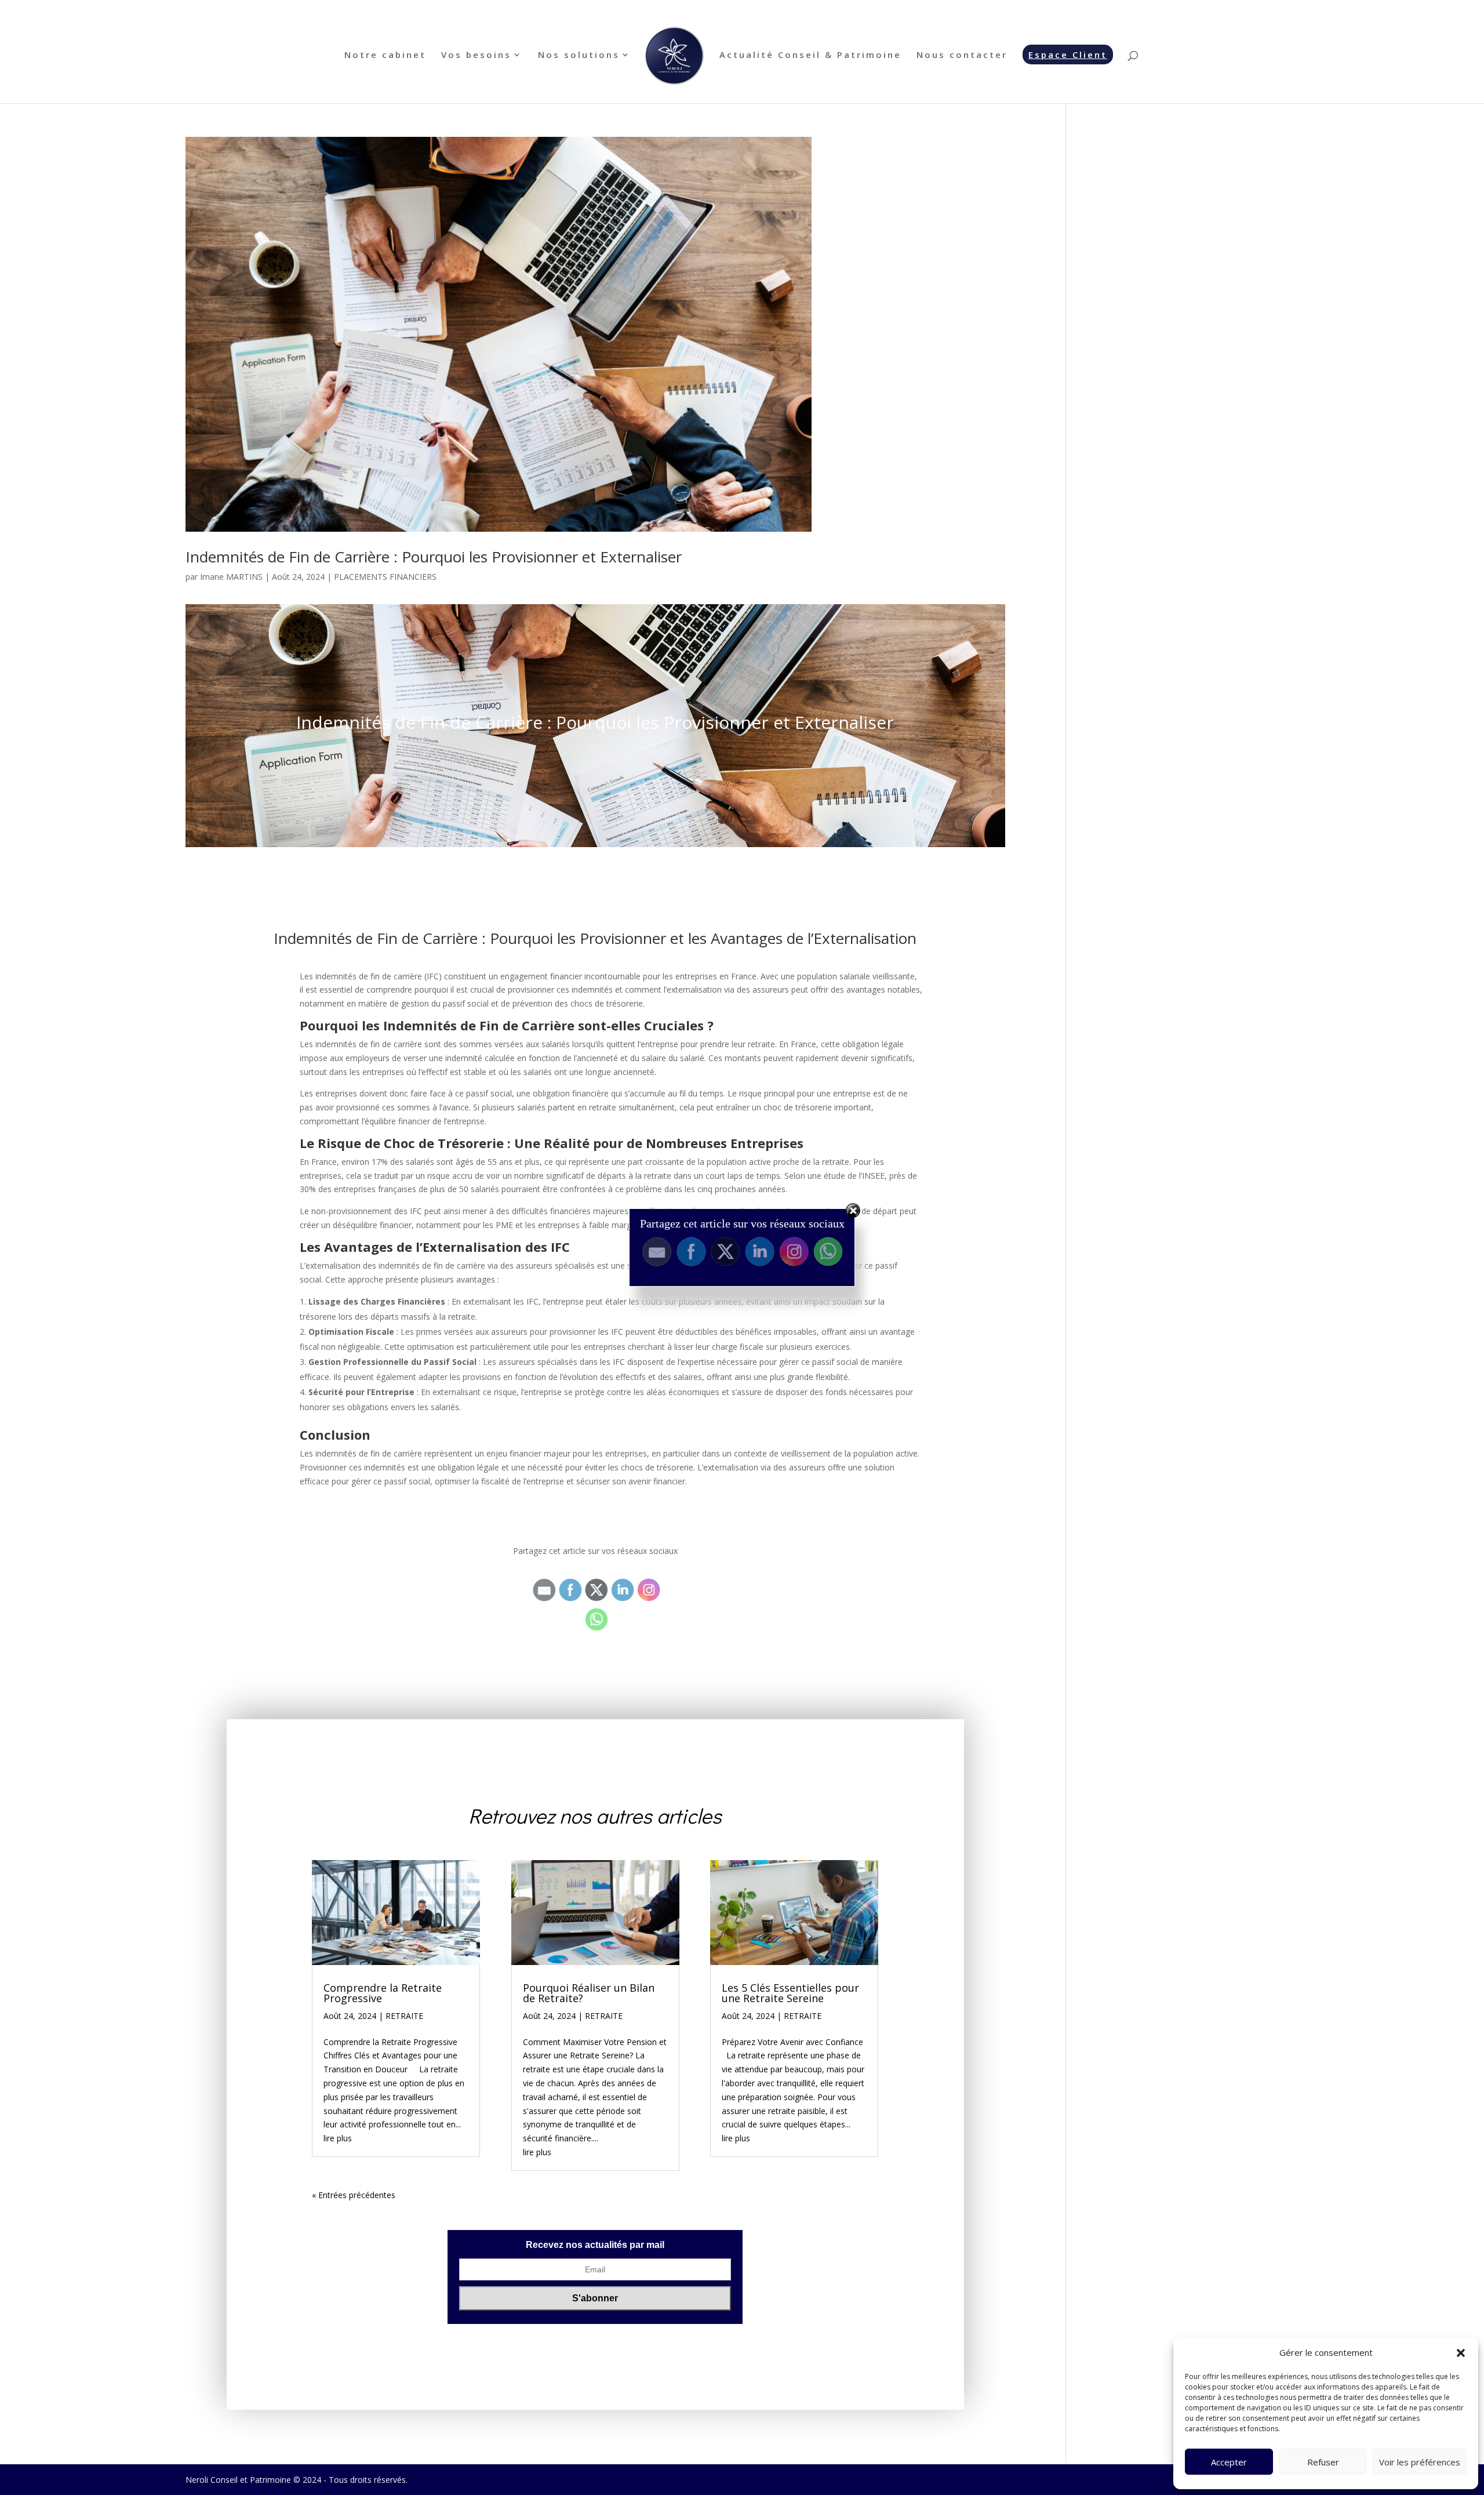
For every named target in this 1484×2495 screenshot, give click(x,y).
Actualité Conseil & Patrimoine (810, 55)
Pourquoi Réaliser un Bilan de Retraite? (589, 1993)
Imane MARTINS (231, 577)
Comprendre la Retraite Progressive (383, 1993)
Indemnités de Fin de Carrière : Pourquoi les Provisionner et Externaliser (434, 557)
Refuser (1323, 2462)
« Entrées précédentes (354, 2195)
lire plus (338, 2138)
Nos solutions (579, 55)
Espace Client (1068, 55)
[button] (1461, 2353)
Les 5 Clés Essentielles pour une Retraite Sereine (790, 1993)
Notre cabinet (385, 55)
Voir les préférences (1420, 2462)
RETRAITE (404, 2016)
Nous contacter (962, 55)
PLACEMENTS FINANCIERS (385, 577)
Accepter (1229, 2462)
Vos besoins (476, 55)
